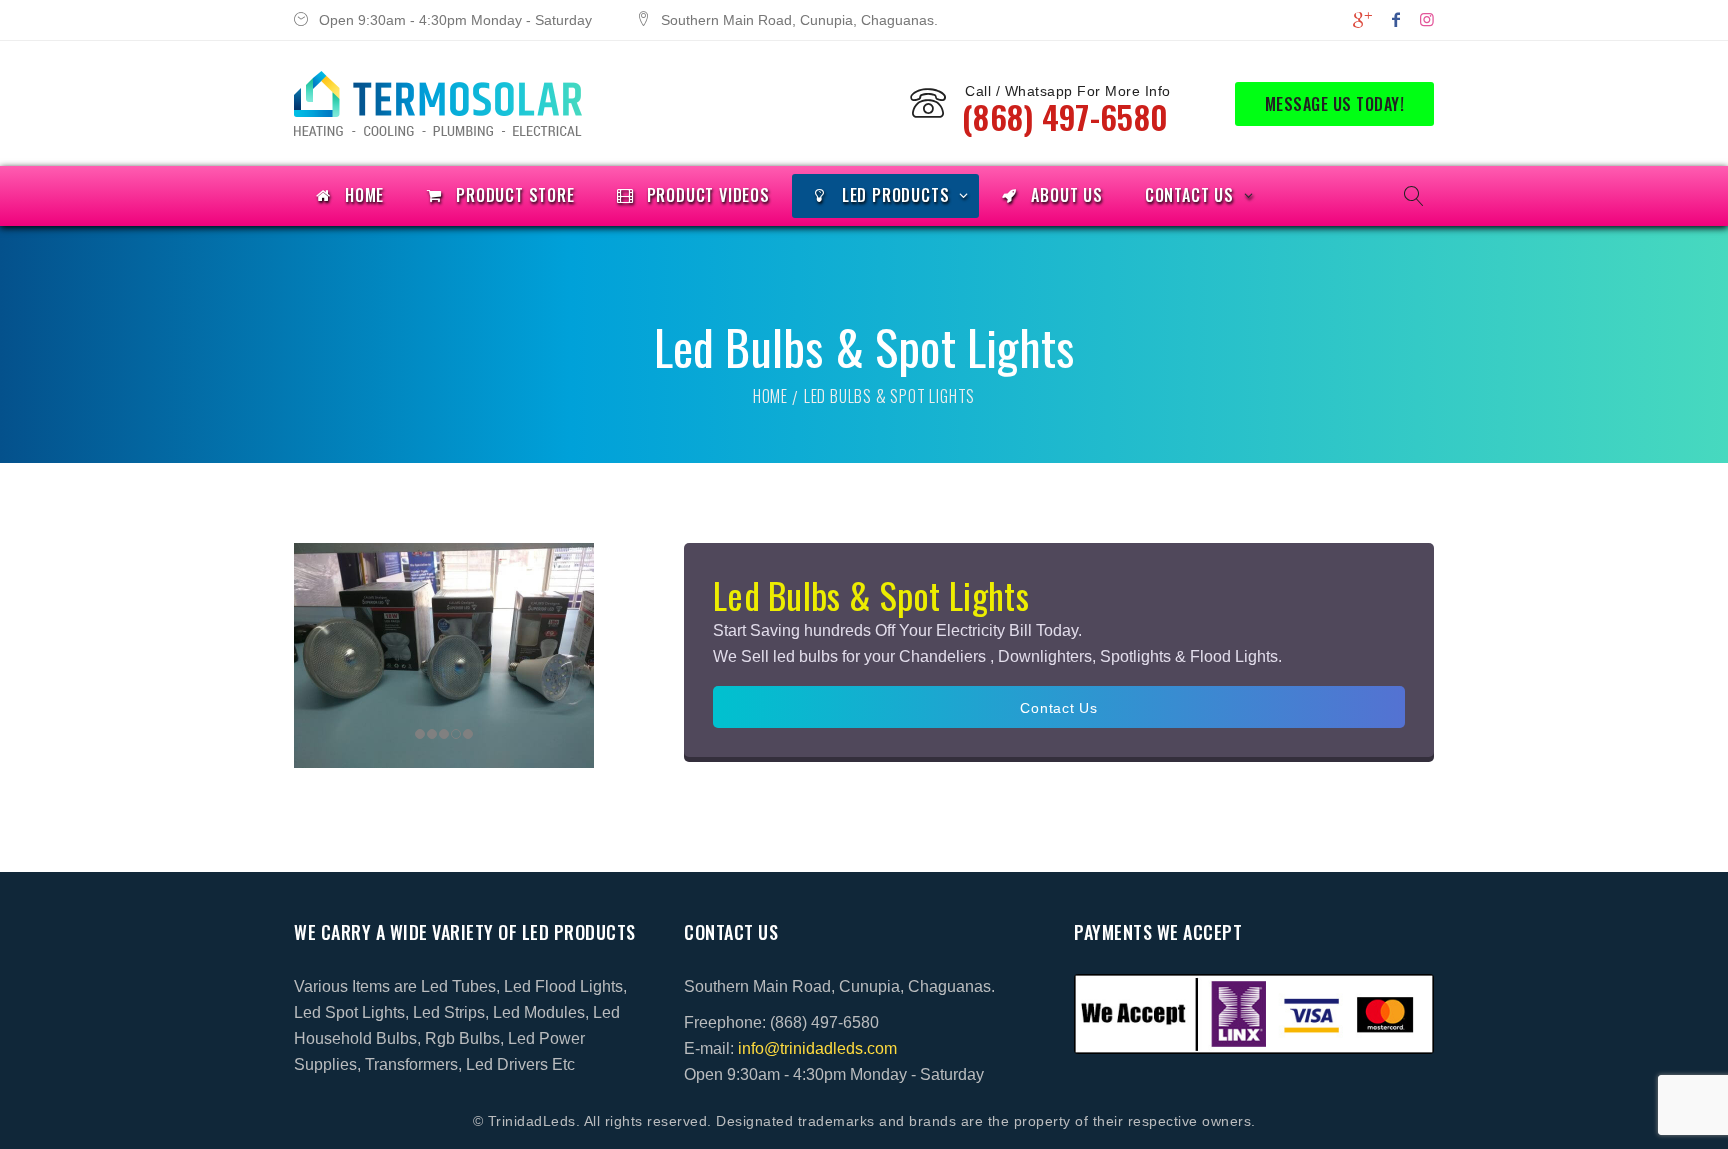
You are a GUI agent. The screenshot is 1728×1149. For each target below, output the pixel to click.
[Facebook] (1396, 19)
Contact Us (1059, 708)
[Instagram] (1427, 19)
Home (770, 396)
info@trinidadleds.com (817, 1048)
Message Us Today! (1335, 104)
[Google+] (1362, 19)
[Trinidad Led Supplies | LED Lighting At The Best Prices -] (438, 103)
